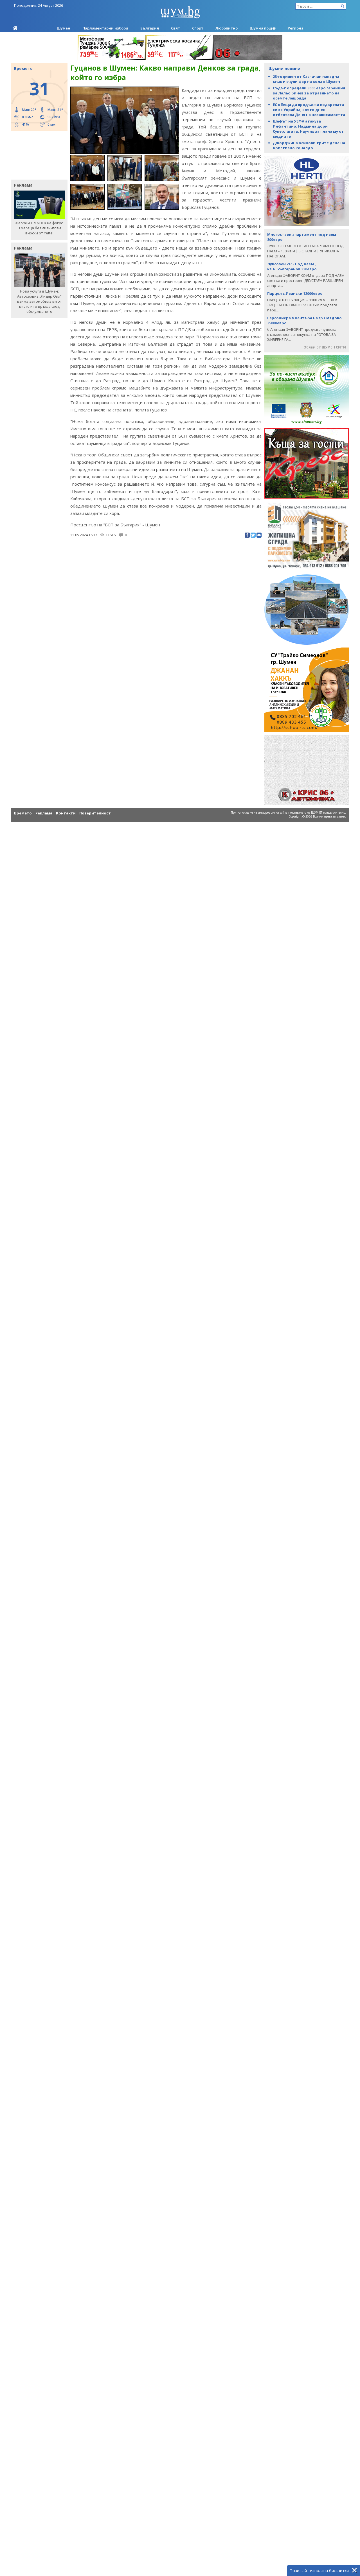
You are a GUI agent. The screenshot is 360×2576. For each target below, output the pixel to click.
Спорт (198, 28)
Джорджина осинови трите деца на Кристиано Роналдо (309, 145)
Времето (23, 813)
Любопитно (227, 28)
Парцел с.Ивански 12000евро (295, 293)
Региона (296, 28)
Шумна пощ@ (263, 28)
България (150, 28)
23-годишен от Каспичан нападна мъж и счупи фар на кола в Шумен (306, 79)
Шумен (64, 28)
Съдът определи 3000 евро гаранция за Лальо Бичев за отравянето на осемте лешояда (309, 93)
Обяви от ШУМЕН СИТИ (325, 347)
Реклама (44, 813)
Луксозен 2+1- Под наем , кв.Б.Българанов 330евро (292, 266)
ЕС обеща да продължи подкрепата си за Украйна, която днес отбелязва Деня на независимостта (309, 110)
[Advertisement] (37, 155)
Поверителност (95, 813)
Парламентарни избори (105, 28)
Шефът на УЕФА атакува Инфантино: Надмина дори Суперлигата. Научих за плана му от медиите (308, 129)
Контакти (66, 813)
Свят (175, 28)
